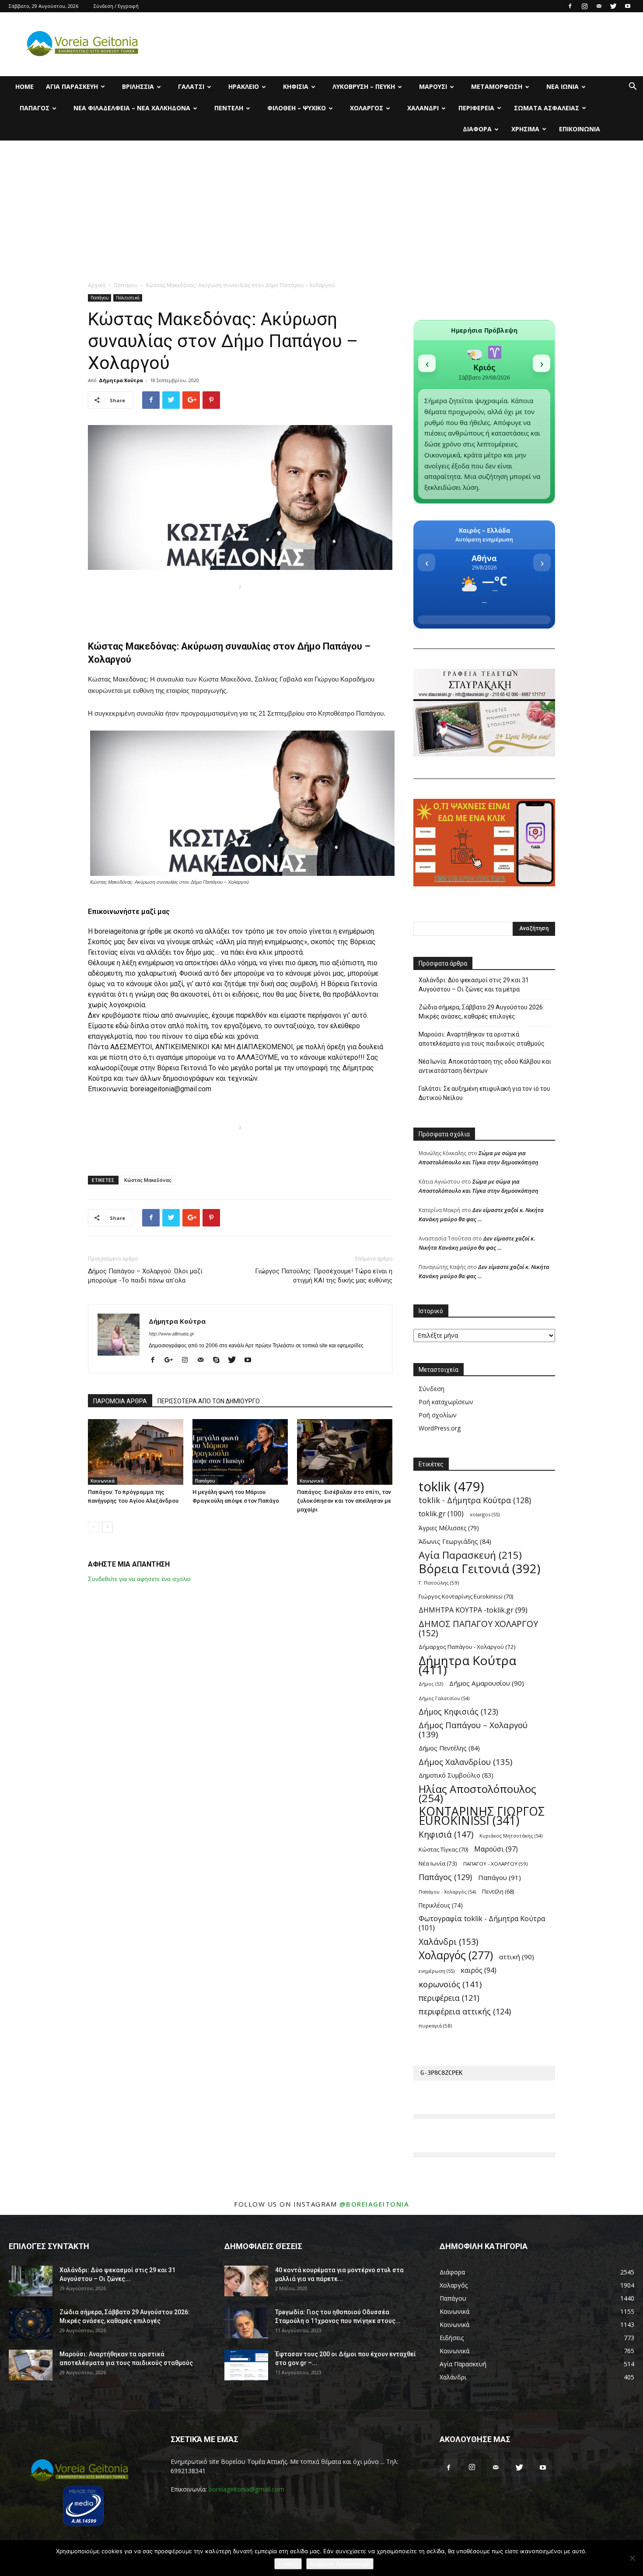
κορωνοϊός (450, 1984)
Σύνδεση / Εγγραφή (116, 6)
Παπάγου (126, 285)
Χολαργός (367, 108)
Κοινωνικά (103, 1481)
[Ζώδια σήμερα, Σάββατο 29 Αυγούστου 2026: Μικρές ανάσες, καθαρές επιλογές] (31, 2323)
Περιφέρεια (476, 108)
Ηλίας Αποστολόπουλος (477, 1793)
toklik (451, 1487)
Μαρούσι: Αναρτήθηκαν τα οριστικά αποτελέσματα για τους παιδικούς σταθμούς (482, 1039)
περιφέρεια (449, 1998)
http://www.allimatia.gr (171, 1334)
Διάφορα (477, 129)
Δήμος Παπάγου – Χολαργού (473, 1730)
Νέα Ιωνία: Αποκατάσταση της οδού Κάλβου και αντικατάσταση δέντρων (485, 1066)
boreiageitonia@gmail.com (246, 2489)
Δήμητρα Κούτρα (121, 380)
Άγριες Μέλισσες (449, 1528)
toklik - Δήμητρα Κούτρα (475, 1500)
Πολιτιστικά (128, 298)
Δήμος (431, 1684)
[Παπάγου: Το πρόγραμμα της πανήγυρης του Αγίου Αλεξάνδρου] (136, 1452)
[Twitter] (613, 6)
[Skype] (219, 1360)
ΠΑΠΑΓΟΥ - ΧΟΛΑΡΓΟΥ (495, 1864)
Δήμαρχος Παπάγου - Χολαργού (467, 1647)
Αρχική (97, 285)
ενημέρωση (437, 1971)
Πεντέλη (229, 108)
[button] (633, 87)
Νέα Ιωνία (563, 86)
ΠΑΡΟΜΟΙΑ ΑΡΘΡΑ (120, 1401)
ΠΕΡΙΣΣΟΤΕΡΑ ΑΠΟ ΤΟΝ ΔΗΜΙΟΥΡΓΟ (209, 1401)
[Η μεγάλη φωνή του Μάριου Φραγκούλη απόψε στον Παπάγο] (240, 1452)
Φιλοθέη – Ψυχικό (297, 108)
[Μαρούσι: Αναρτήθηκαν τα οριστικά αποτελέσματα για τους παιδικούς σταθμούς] (31, 2365)
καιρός (479, 1970)
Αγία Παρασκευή (72, 86)
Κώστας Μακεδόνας (148, 1180)
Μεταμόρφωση (497, 86)
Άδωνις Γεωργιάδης (455, 1541)
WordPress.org (440, 1428)
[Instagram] (584, 6)
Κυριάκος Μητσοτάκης (511, 1836)
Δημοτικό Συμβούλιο (456, 1775)
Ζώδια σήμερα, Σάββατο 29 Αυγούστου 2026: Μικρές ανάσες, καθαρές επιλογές (481, 1012)
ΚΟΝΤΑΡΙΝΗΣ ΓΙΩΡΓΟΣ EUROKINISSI (482, 1816)
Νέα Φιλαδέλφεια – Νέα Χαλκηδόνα (132, 108)
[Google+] (172, 1360)
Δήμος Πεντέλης (449, 1748)
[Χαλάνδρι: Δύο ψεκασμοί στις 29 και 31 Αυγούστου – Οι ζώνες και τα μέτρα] (31, 2281)
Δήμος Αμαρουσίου (487, 1683)
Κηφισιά (296, 86)
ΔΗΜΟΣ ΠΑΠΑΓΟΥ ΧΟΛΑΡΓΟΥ (478, 1628)
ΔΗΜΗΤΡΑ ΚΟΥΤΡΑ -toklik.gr (473, 1610)
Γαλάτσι (191, 86)
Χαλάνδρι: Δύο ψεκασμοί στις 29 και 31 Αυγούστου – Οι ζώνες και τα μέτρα (474, 985)
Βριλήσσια (138, 86)
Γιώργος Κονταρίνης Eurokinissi (466, 1596)
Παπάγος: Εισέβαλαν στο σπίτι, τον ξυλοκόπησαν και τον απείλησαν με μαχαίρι (344, 1501)
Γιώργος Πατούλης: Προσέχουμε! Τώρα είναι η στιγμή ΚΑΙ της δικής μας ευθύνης (324, 1276)
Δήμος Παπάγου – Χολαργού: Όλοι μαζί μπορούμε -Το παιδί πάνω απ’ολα (145, 1276)
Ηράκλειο (244, 86)
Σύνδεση (432, 1389)
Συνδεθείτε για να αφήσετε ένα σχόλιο (139, 1579)
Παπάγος (35, 108)
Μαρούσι (433, 86)
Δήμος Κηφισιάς (458, 1712)
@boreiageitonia (374, 2204)
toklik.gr (441, 1514)
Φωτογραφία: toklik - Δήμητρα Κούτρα (482, 1923)
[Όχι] (632, 2558)
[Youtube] (628, 6)
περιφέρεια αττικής (465, 2012)
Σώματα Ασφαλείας (547, 108)
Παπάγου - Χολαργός (447, 1892)
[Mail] (599, 6)
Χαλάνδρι (423, 108)
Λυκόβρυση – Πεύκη (364, 86)
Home (24, 86)
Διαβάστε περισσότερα (340, 2564)
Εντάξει (288, 2564)
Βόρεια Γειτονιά (479, 1569)
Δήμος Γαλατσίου (444, 1698)
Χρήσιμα (525, 129)
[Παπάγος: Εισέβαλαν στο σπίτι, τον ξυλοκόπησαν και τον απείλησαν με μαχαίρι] (345, 1452)
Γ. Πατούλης (439, 1583)
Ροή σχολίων (438, 1415)
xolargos (485, 1514)
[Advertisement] (321, 206)
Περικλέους (441, 1905)
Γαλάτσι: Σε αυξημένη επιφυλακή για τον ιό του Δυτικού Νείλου (484, 1093)
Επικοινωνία (580, 129)
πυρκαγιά (435, 2026)
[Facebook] (570, 6)
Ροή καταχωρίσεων (446, 1402)
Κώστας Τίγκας (443, 1849)
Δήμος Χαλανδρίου (465, 1762)
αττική (517, 1957)
